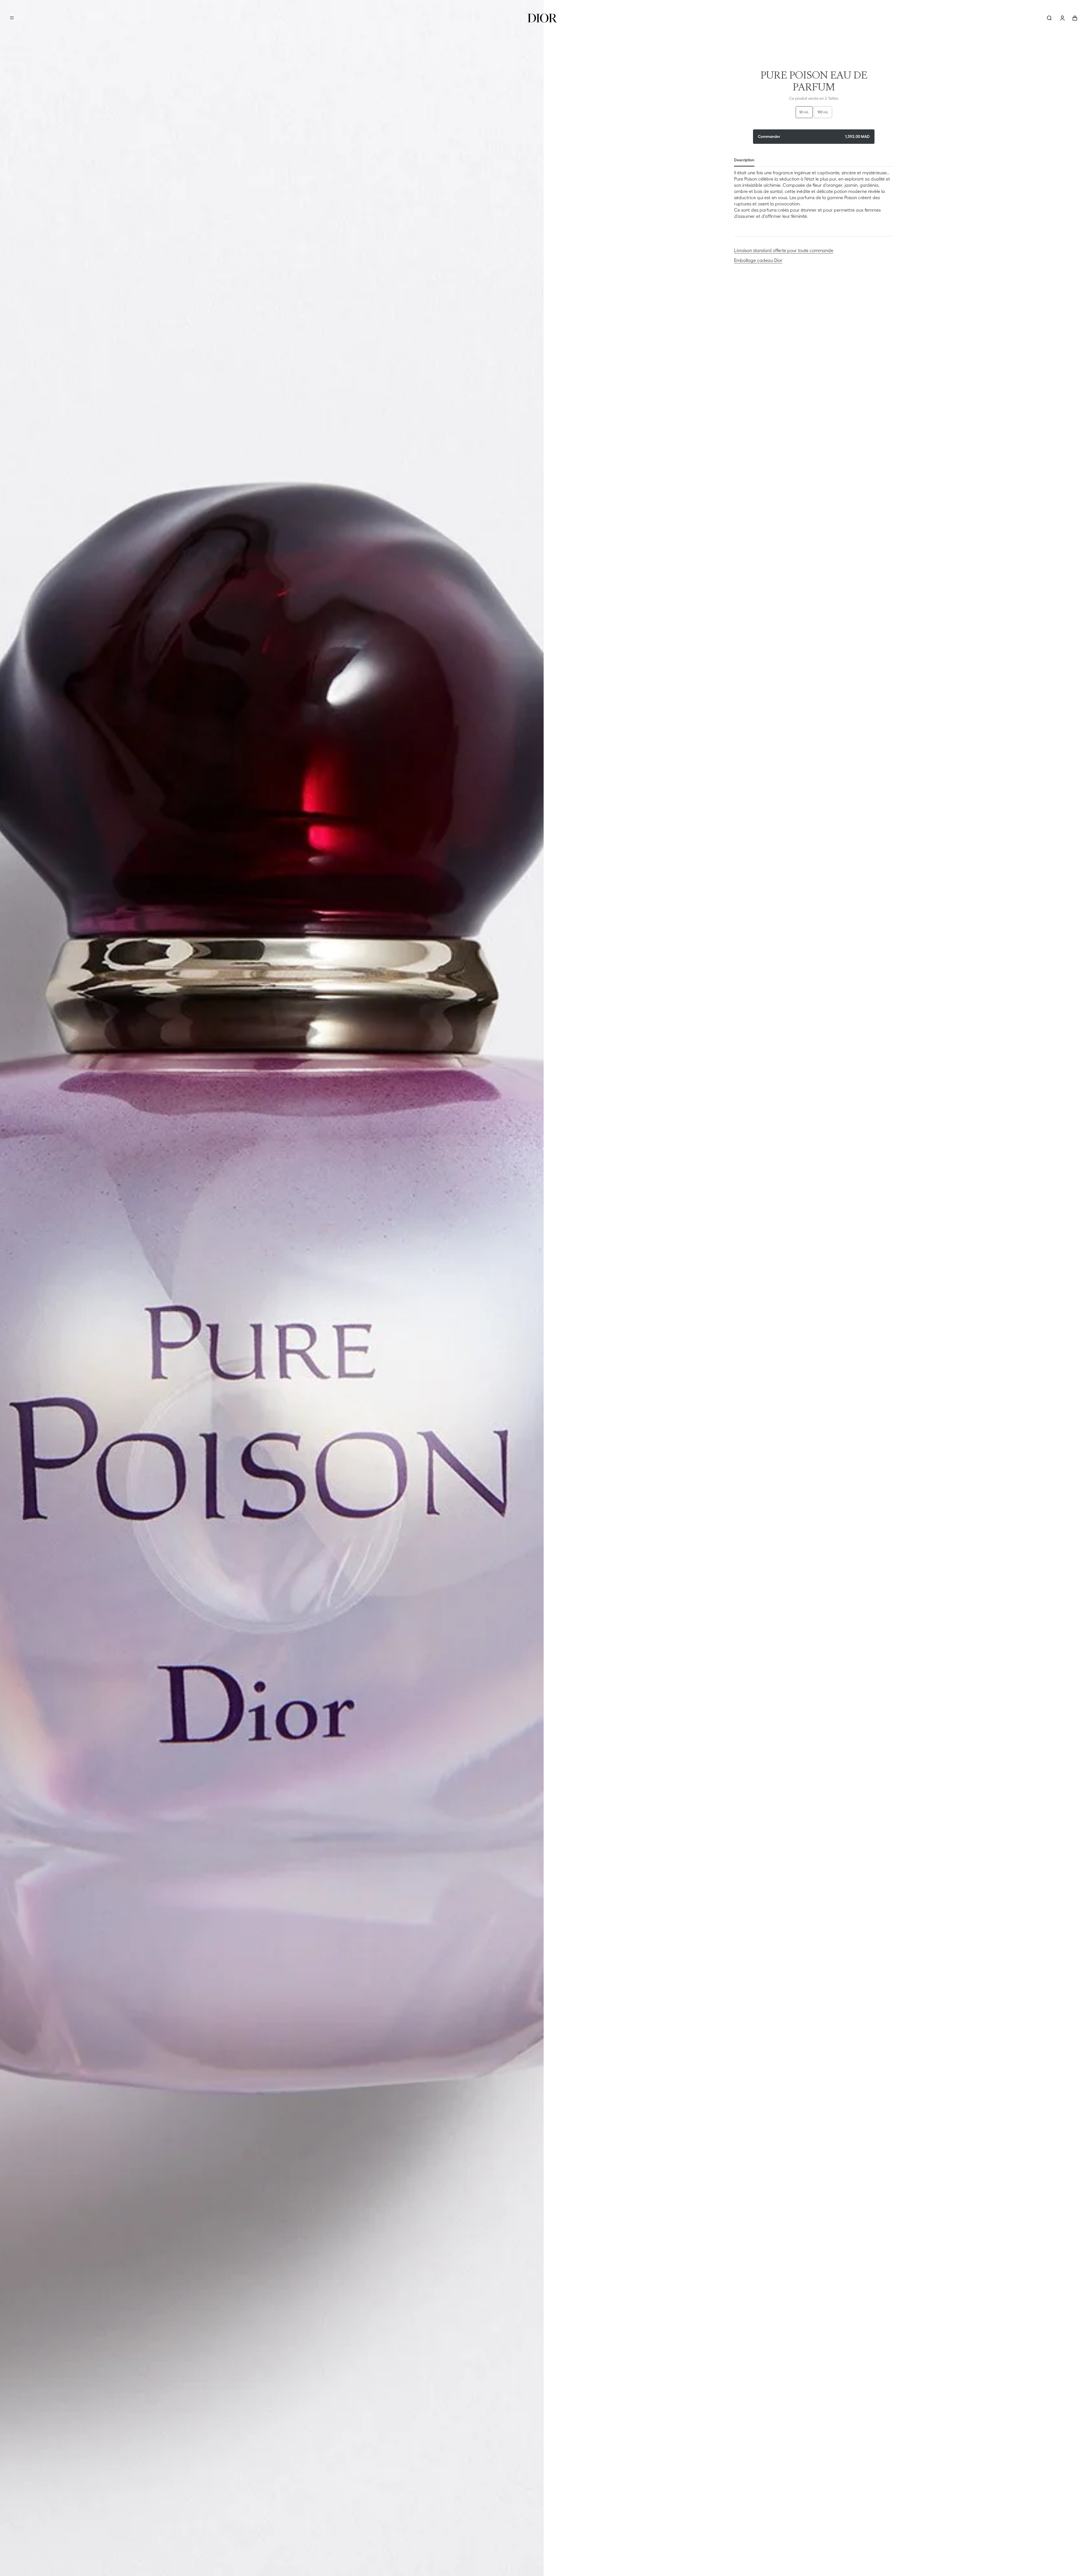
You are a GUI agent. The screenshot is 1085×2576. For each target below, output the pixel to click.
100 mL (823, 112)
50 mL (804, 112)
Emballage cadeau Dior (758, 260)
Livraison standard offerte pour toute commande (784, 250)
